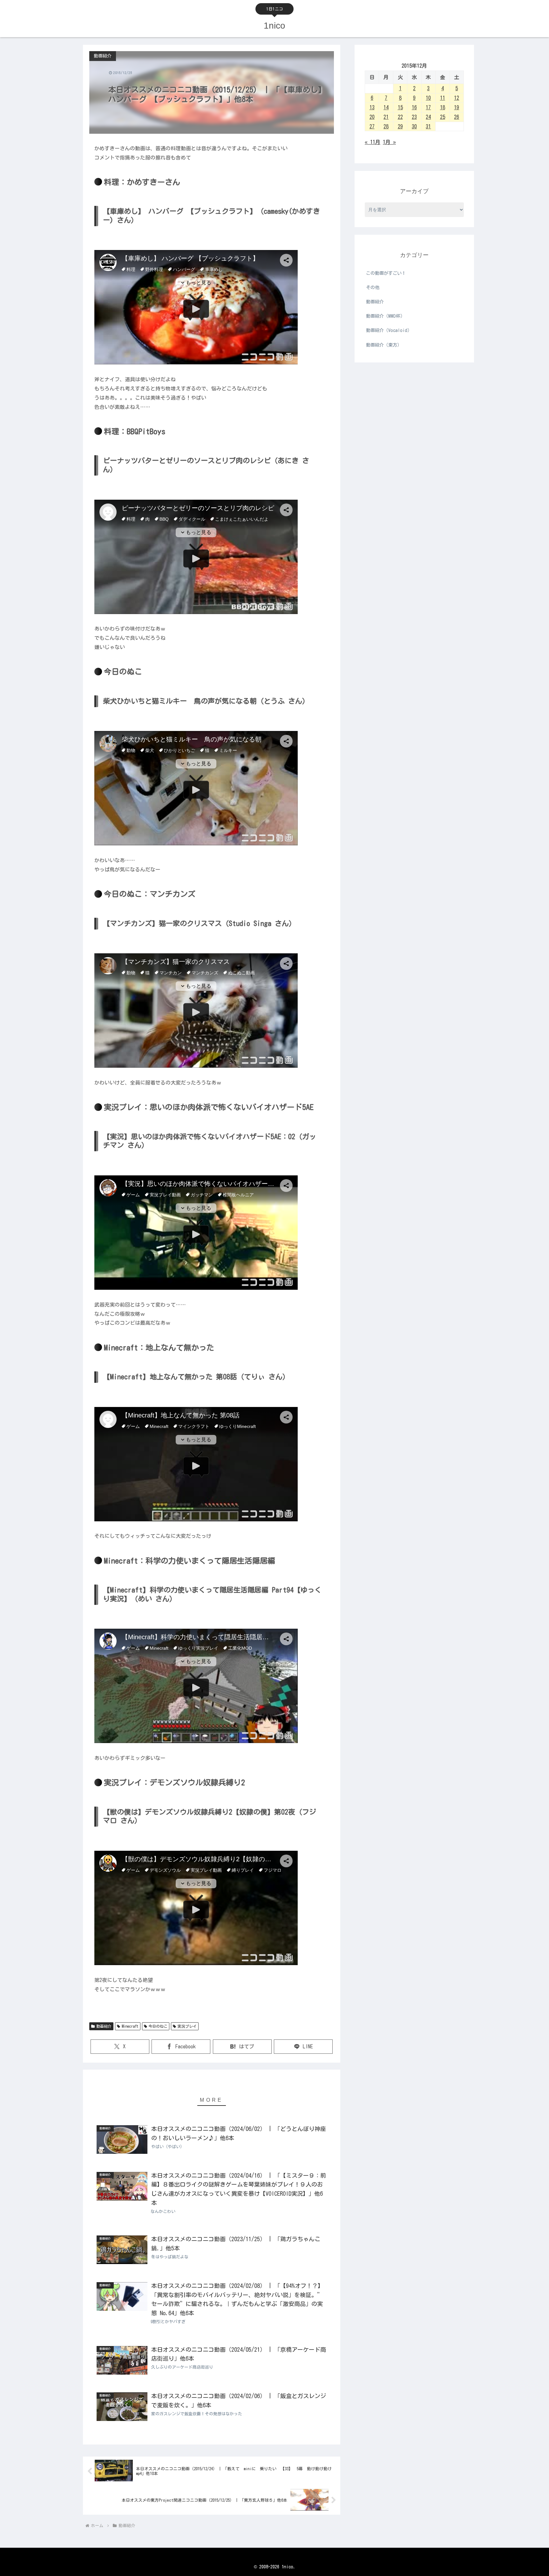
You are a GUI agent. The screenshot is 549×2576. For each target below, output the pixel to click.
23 (414, 117)
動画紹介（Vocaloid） (389, 330)
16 (414, 107)
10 (428, 98)
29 (400, 126)
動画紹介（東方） (384, 345)
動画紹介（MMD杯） (385, 316)
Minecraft (130, 2026)
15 (400, 107)
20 (372, 117)
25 (443, 117)
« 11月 (373, 142)
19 (457, 107)
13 (372, 107)
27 (372, 126)
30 (414, 126)
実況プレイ (187, 2026)
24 (428, 117)
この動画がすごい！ (386, 273)
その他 (373, 287)
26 (457, 117)
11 (443, 98)
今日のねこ (158, 2026)
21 (386, 117)
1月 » (389, 142)
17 (428, 107)
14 (386, 107)
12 (457, 98)
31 (428, 126)
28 (386, 126)
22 (400, 117)
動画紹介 (104, 2026)
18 (443, 107)
